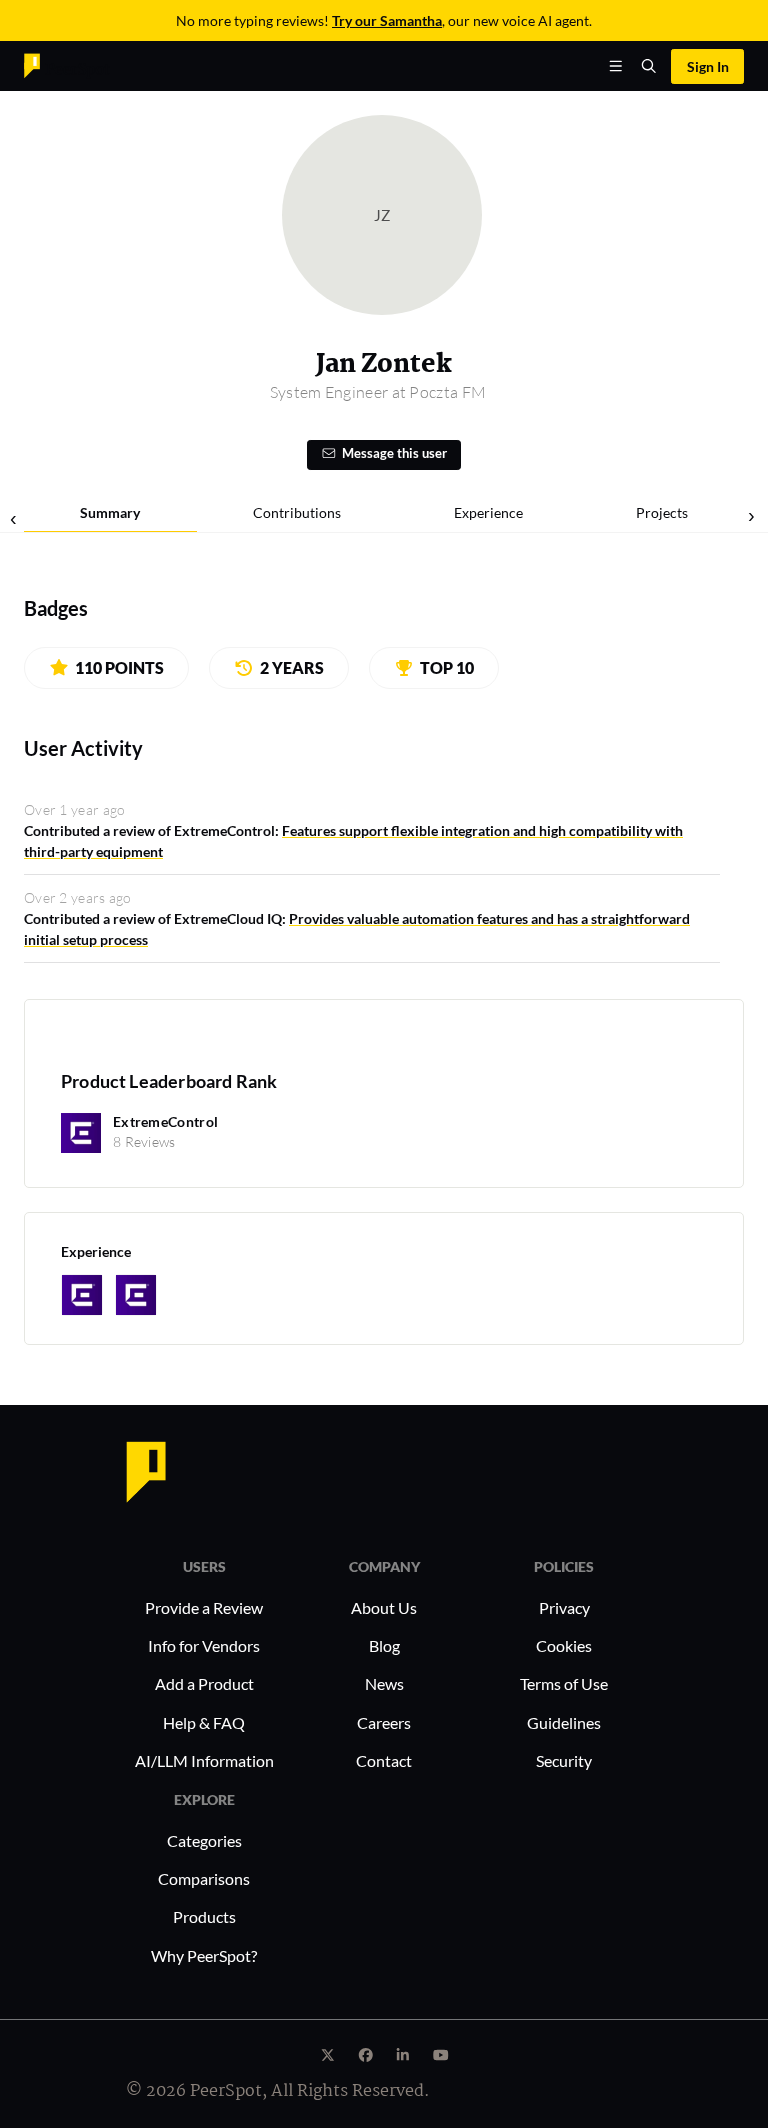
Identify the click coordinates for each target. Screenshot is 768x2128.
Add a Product (204, 1683)
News (384, 1683)
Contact (384, 1760)
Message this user (394, 453)
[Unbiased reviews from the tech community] (67, 64)
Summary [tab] (110, 512)
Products (204, 1916)
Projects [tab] (662, 512)
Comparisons (204, 1878)
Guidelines (564, 1722)
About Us (384, 1607)
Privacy (564, 1607)
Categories (204, 1840)
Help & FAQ (204, 1722)
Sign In (708, 66)
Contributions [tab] (297, 512)
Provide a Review (204, 1607)
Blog (384, 1645)
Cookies (564, 1645)
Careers (384, 1722)
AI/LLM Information (204, 1760)
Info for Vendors (204, 1645)
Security (564, 1760)
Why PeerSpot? (204, 1955)
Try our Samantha (387, 20)
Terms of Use (564, 1683)
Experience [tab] (488, 512)
